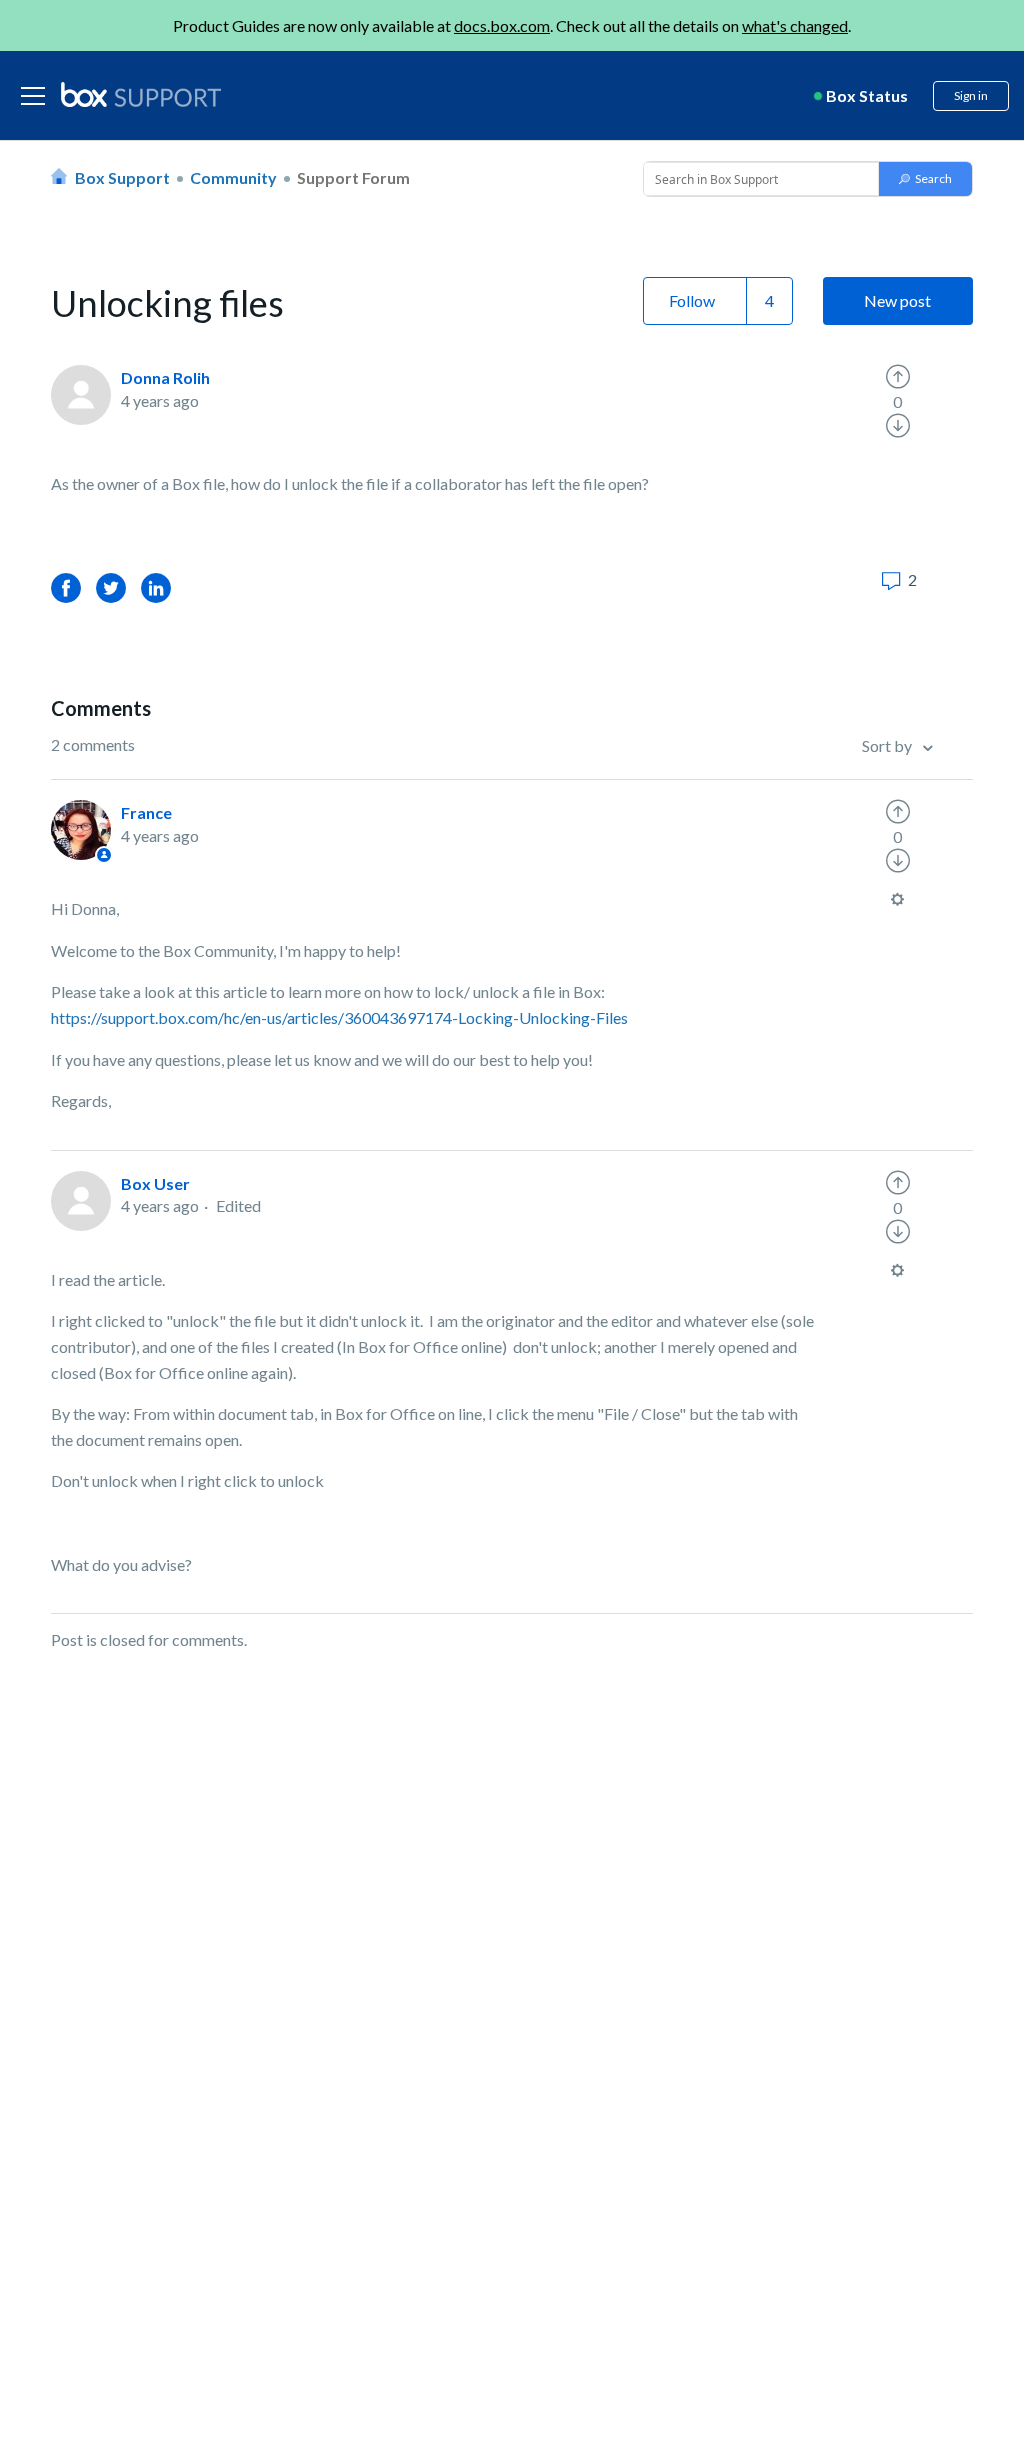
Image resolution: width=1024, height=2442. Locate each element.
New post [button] (897, 300)
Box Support (122, 177)
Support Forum (353, 177)
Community (233, 177)
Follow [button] (692, 300)
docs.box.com (502, 25)
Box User (155, 1183)
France (146, 812)
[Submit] (925, 179)
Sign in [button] (971, 95)
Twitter (111, 587)
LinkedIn (156, 587)
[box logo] (141, 94)
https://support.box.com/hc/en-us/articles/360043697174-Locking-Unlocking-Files (341, 1017)
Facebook (66, 587)
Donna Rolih (165, 377)
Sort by (888, 745)
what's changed (795, 25)
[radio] (898, 377)
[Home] (141, 96)
